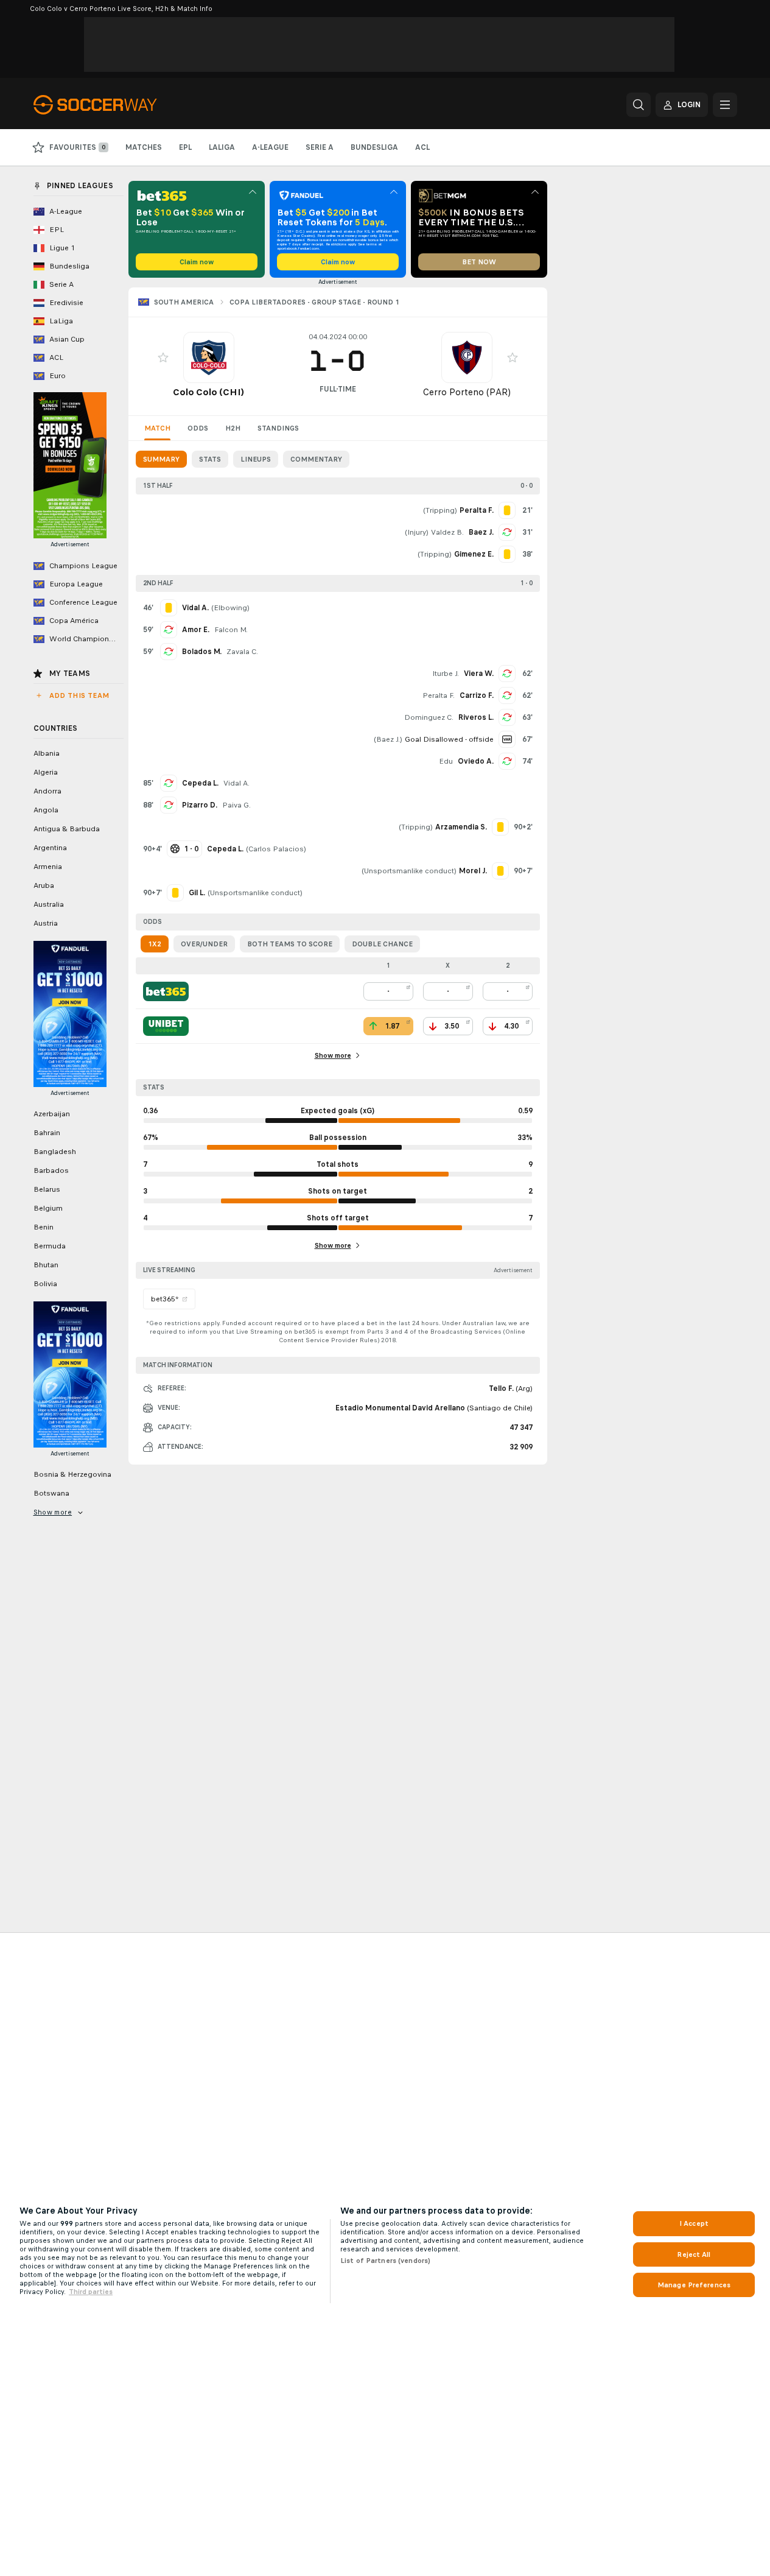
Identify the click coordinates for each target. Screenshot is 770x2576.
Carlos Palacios (276, 849)
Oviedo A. (476, 761)
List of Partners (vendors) (385, 2261)
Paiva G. (236, 805)
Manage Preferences (694, 2285)
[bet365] (166, 991)
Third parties (91, 2292)
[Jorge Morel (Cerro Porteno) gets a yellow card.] (500, 871)
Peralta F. (439, 695)
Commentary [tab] (316, 459)
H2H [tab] (233, 428)
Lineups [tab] (256, 459)
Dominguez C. (429, 717)
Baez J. (481, 532)
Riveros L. (476, 717)
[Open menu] (725, 105)
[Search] (639, 105)
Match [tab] (157, 428)
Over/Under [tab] (204, 944)
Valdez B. (447, 532)
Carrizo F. (477, 695)
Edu (446, 761)
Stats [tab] (210, 459)
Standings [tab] (278, 428)
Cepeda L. (200, 783)
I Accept (694, 2223)
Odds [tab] (198, 428)
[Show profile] (209, 357)
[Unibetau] (166, 1026)
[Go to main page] (117, 105)
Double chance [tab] (382, 944)
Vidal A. (236, 783)
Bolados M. (202, 652)
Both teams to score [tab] (290, 944)
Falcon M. (231, 630)
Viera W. (479, 674)
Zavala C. (242, 652)
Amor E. (196, 630)
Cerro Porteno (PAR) (467, 392)
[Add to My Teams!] (163, 357)
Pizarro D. (200, 805)
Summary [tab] (161, 459)
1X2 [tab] (155, 944)
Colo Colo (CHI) (208, 392)
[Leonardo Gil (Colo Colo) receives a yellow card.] (175, 893)
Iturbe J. (446, 674)
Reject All (694, 2254)
